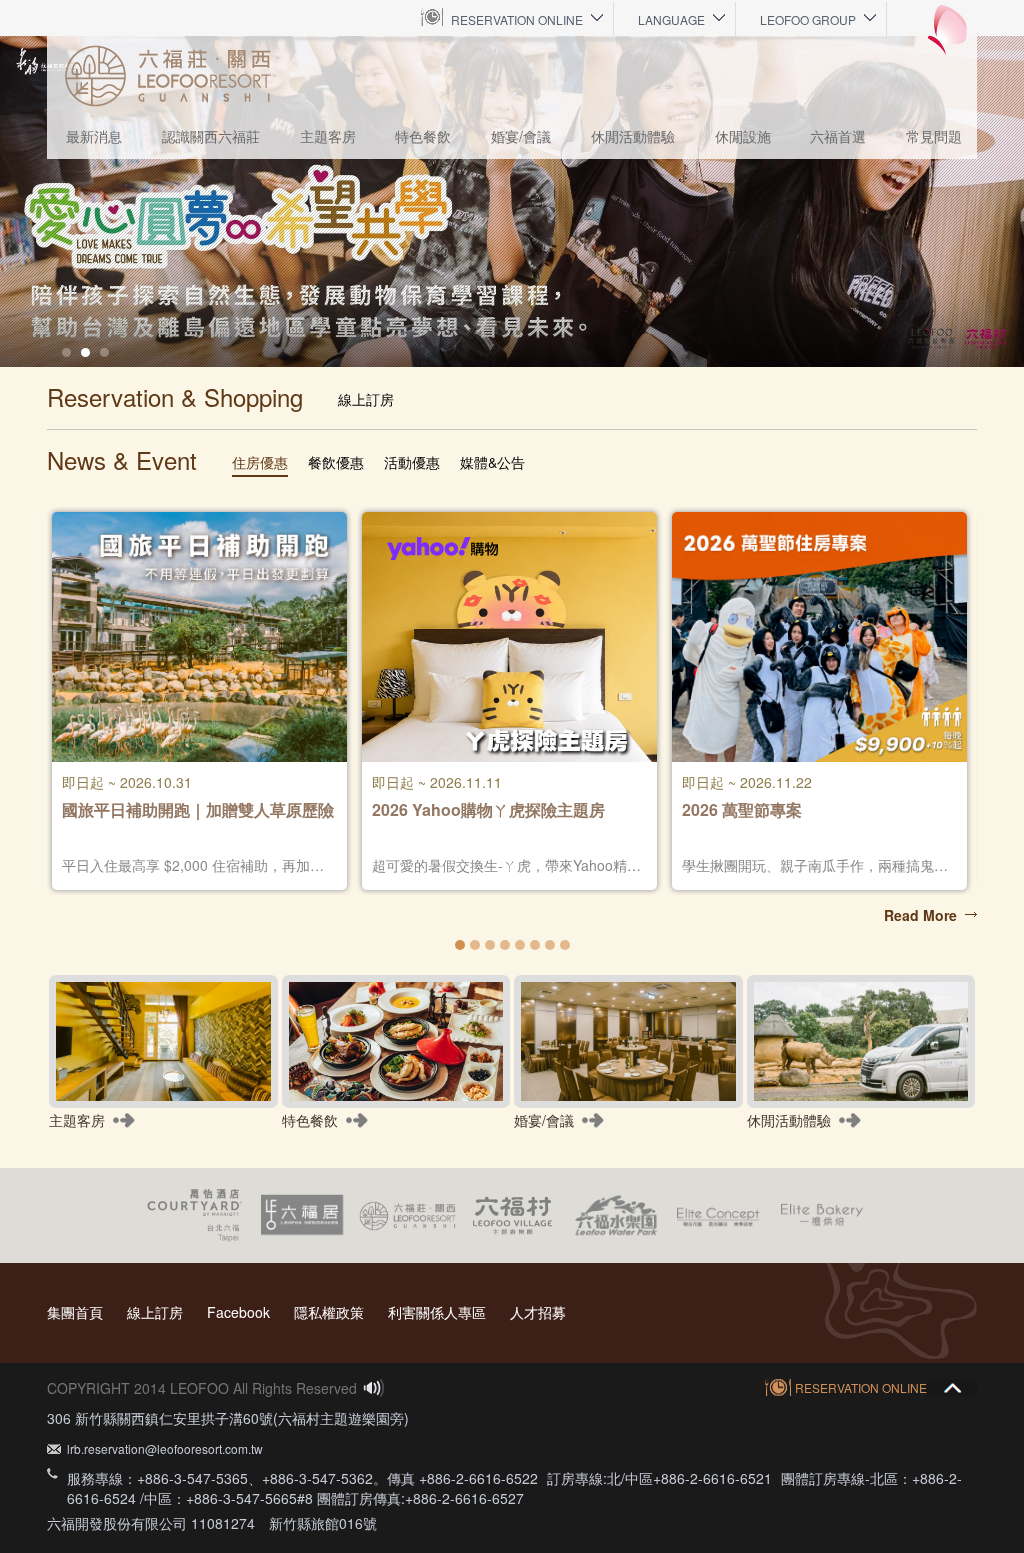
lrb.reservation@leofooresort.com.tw (165, 1448)
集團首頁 (75, 1312)
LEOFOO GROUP (808, 19)
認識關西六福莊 (211, 136)
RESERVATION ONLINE (517, 19)
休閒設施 (743, 136)
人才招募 (538, 1312)
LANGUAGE (671, 19)
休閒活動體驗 (633, 136)
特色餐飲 (423, 136)
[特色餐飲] (396, 1041)
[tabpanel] (512, 201)
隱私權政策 (329, 1312)
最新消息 (94, 136)
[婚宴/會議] (628, 1041)
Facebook (238, 1312)
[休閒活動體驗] (861, 1041)
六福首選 (838, 136)
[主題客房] (163, 1041)
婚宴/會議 (521, 136)
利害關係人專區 (437, 1312)
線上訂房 (155, 1312)
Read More (920, 915)
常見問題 (934, 136)
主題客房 (328, 136)
